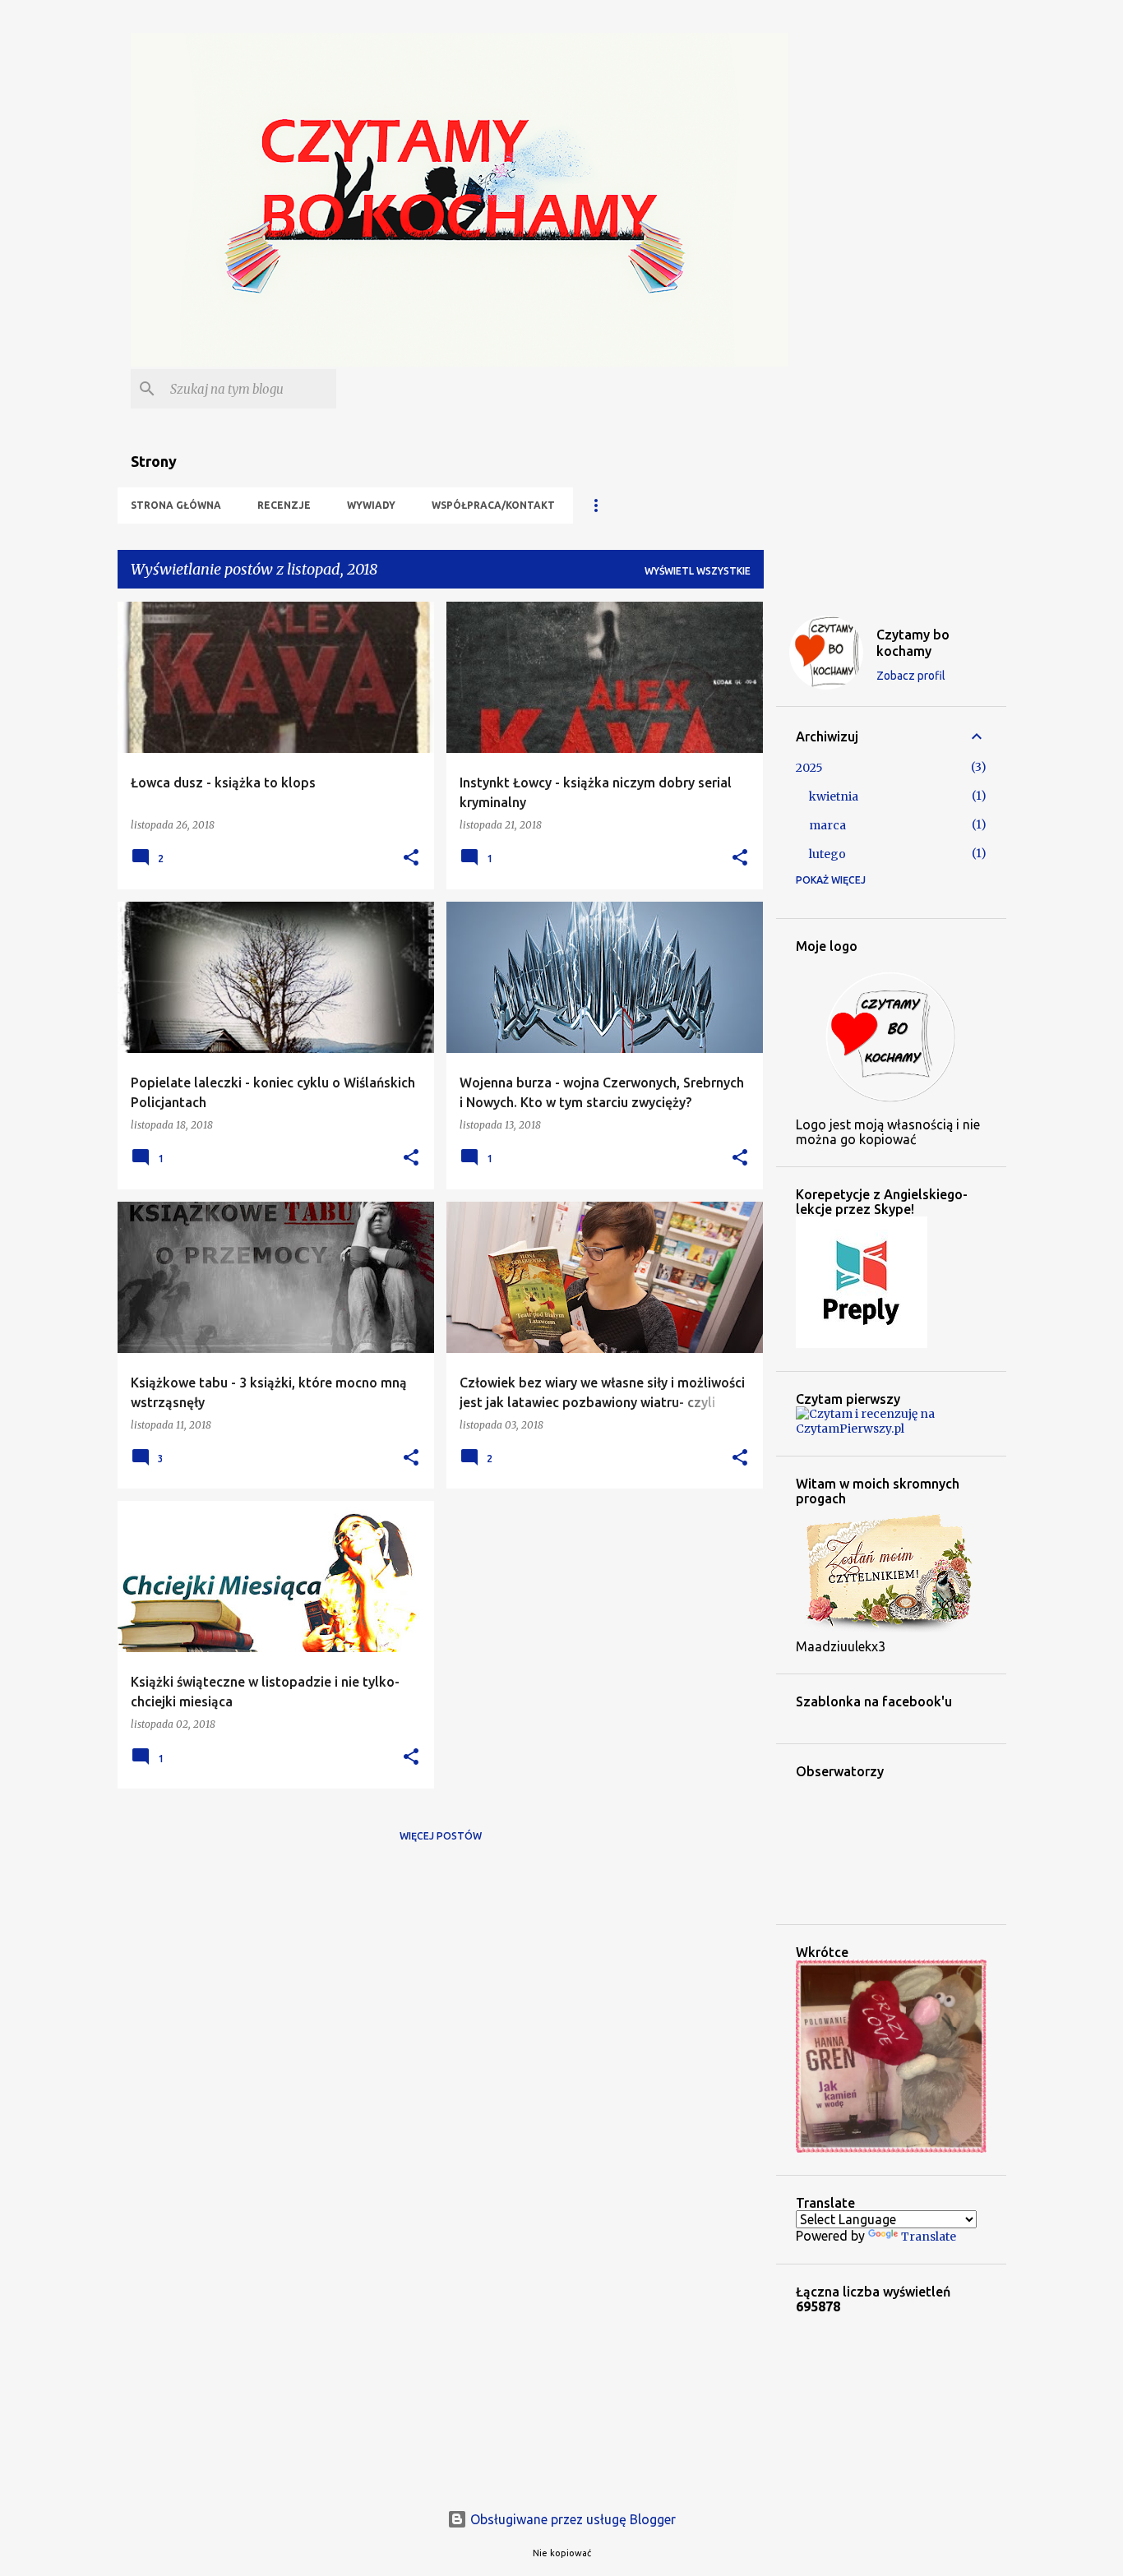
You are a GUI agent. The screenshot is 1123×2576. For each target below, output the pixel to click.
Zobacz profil (911, 676)
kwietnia (834, 796)
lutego (827, 854)
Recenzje (284, 505)
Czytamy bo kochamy (913, 643)
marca (827, 825)
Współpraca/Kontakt (493, 505)
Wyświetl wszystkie (698, 571)
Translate (929, 2237)
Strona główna (176, 505)
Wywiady (371, 505)
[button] (411, 859)
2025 (809, 768)
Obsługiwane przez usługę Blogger (571, 2519)
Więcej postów (441, 1836)
